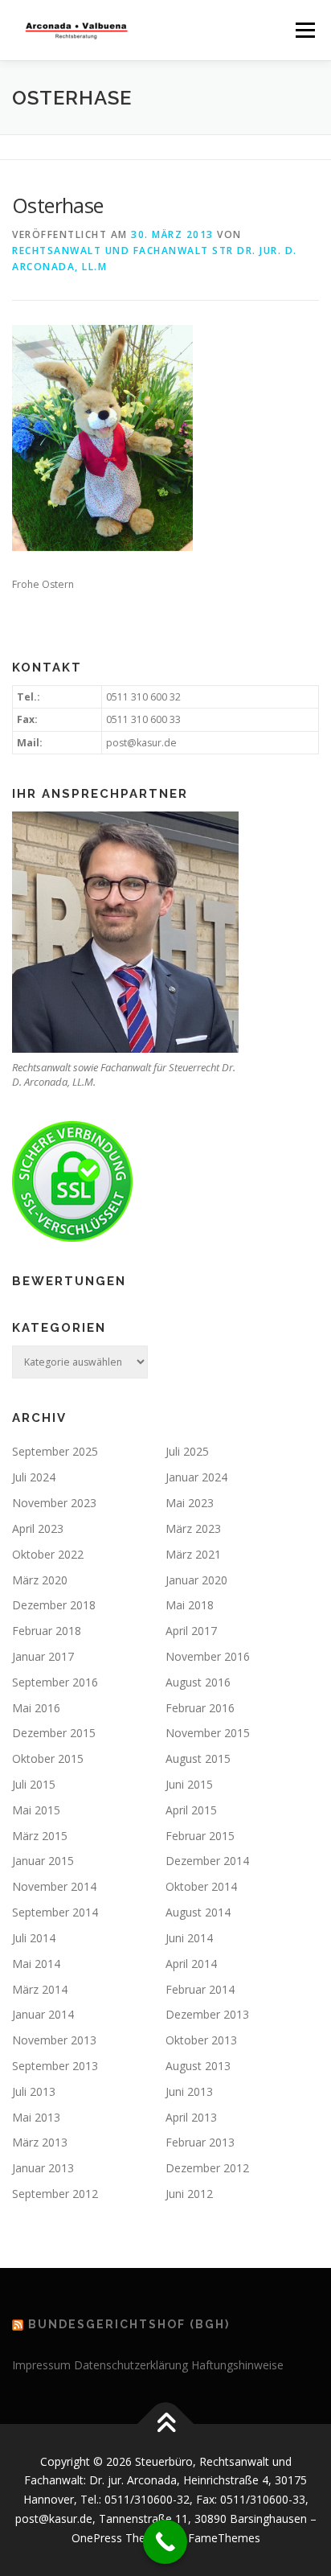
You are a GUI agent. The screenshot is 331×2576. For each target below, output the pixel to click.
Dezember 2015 (54, 1733)
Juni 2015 (189, 1784)
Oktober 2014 (201, 1886)
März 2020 (40, 1580)
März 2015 (40, 1836)
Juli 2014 (34, 1938)
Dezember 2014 (207, 1861)
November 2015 (208, 1733)
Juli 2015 (34, 1784)
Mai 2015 (36, 1810)
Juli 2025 (187, 1451)
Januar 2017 (43, 1656)
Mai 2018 (190, 1605)
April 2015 (191, 1810)
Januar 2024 (196, 1477)
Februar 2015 (200, 1836)
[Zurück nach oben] (166, 2424)
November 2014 (54, 1886)
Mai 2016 (36, 1708)
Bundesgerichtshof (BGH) (129, 2324)
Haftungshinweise (237, 2365)
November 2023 (54, 1503)
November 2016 (208, 1656)
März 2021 (193, 1554)
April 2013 (191, 2117)
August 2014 (198, 1912)
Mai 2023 (190, 1503)
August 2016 (198, 1682)
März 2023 (193, 1528)
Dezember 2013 (207, 2014)
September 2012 (55, 2194)
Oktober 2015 (48, 1758)
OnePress (97, 2538)
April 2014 (191, 1964)
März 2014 (40, 1989)
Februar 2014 (200, 1989)
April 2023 (38, 1528)
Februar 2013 (200, 2142)
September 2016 (55, 1682)
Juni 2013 (189, 2091)
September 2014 (55, 1912)
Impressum (41, 2365)
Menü (304, 30)
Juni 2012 (189, 2194)
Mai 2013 (36, 2117)
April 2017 (191, 1631)
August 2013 (198, 2066)
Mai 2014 (36, 1964)
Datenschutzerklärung (131, 2365)
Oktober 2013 (201, 2040)
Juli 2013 (34, 2091)
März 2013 (40, 2142)
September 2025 (55, 1451)
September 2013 (55, 2066)
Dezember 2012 (207, 2168)
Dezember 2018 (54, 1605)
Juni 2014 (189, 1938)
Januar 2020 (196, 1580)
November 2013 (54, 2040)
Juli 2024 (34, 1477)
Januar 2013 (43, 2168)
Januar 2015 (43, 1861)
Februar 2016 (200, 1708)
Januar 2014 (43, 2014)
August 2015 (198, 1758)
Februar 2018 (47, 1631)
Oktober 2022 (48, 1554)
